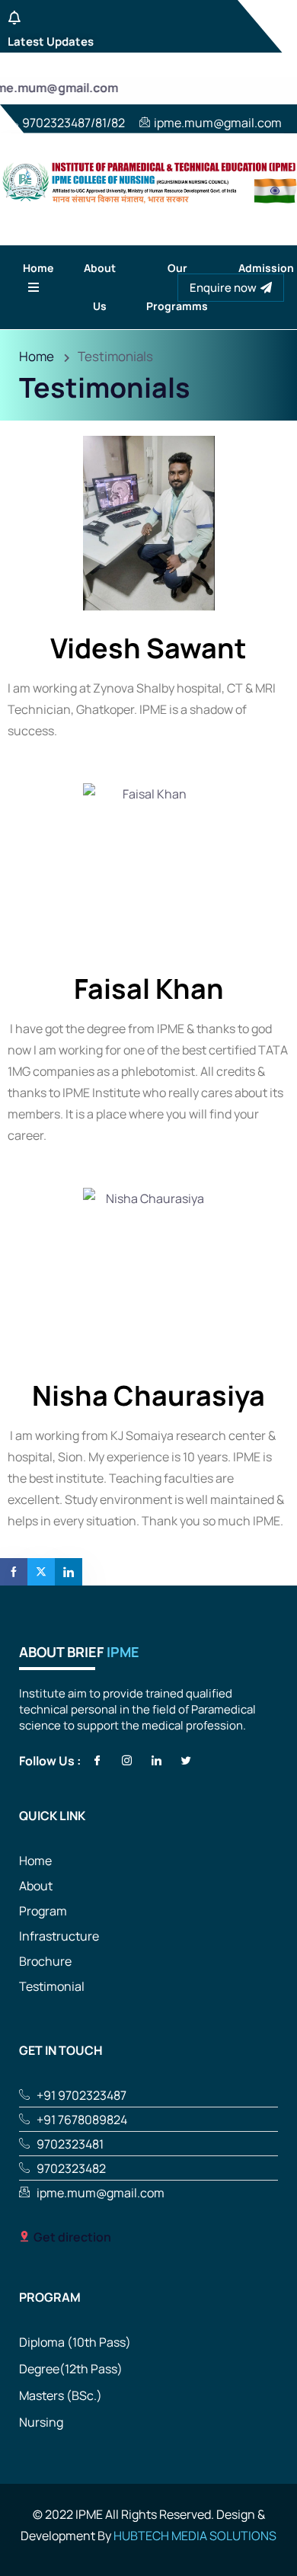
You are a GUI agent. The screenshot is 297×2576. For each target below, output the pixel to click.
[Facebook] (94, 1760)
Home (37, 356)
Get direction (72, 2237)
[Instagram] (124, 1760)
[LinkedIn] (153, 1760)
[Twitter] (183, 1760)
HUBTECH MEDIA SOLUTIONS (195, 2536)
